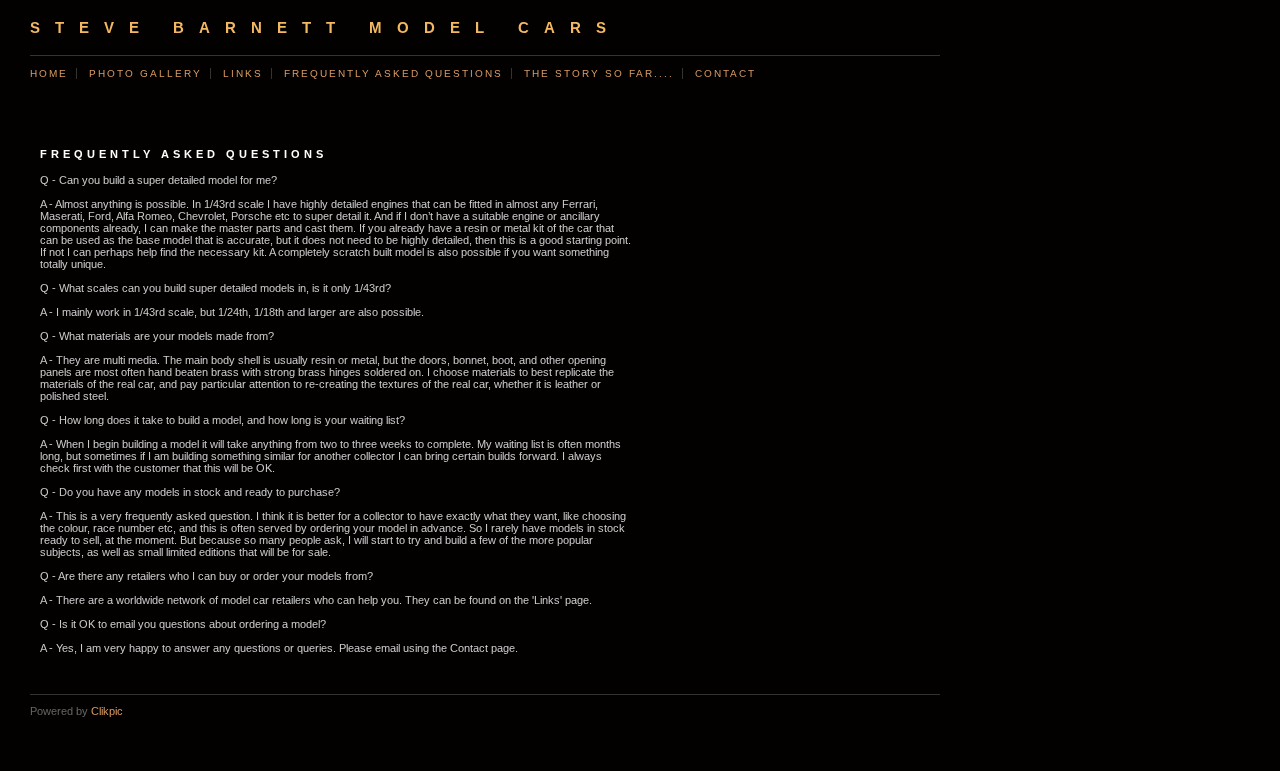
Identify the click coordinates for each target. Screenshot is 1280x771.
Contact (725, 73)
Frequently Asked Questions (393, 73)
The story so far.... (599, 73)
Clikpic (107, 711)
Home (49, 73)
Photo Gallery (145, 73)
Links (243, 73)
